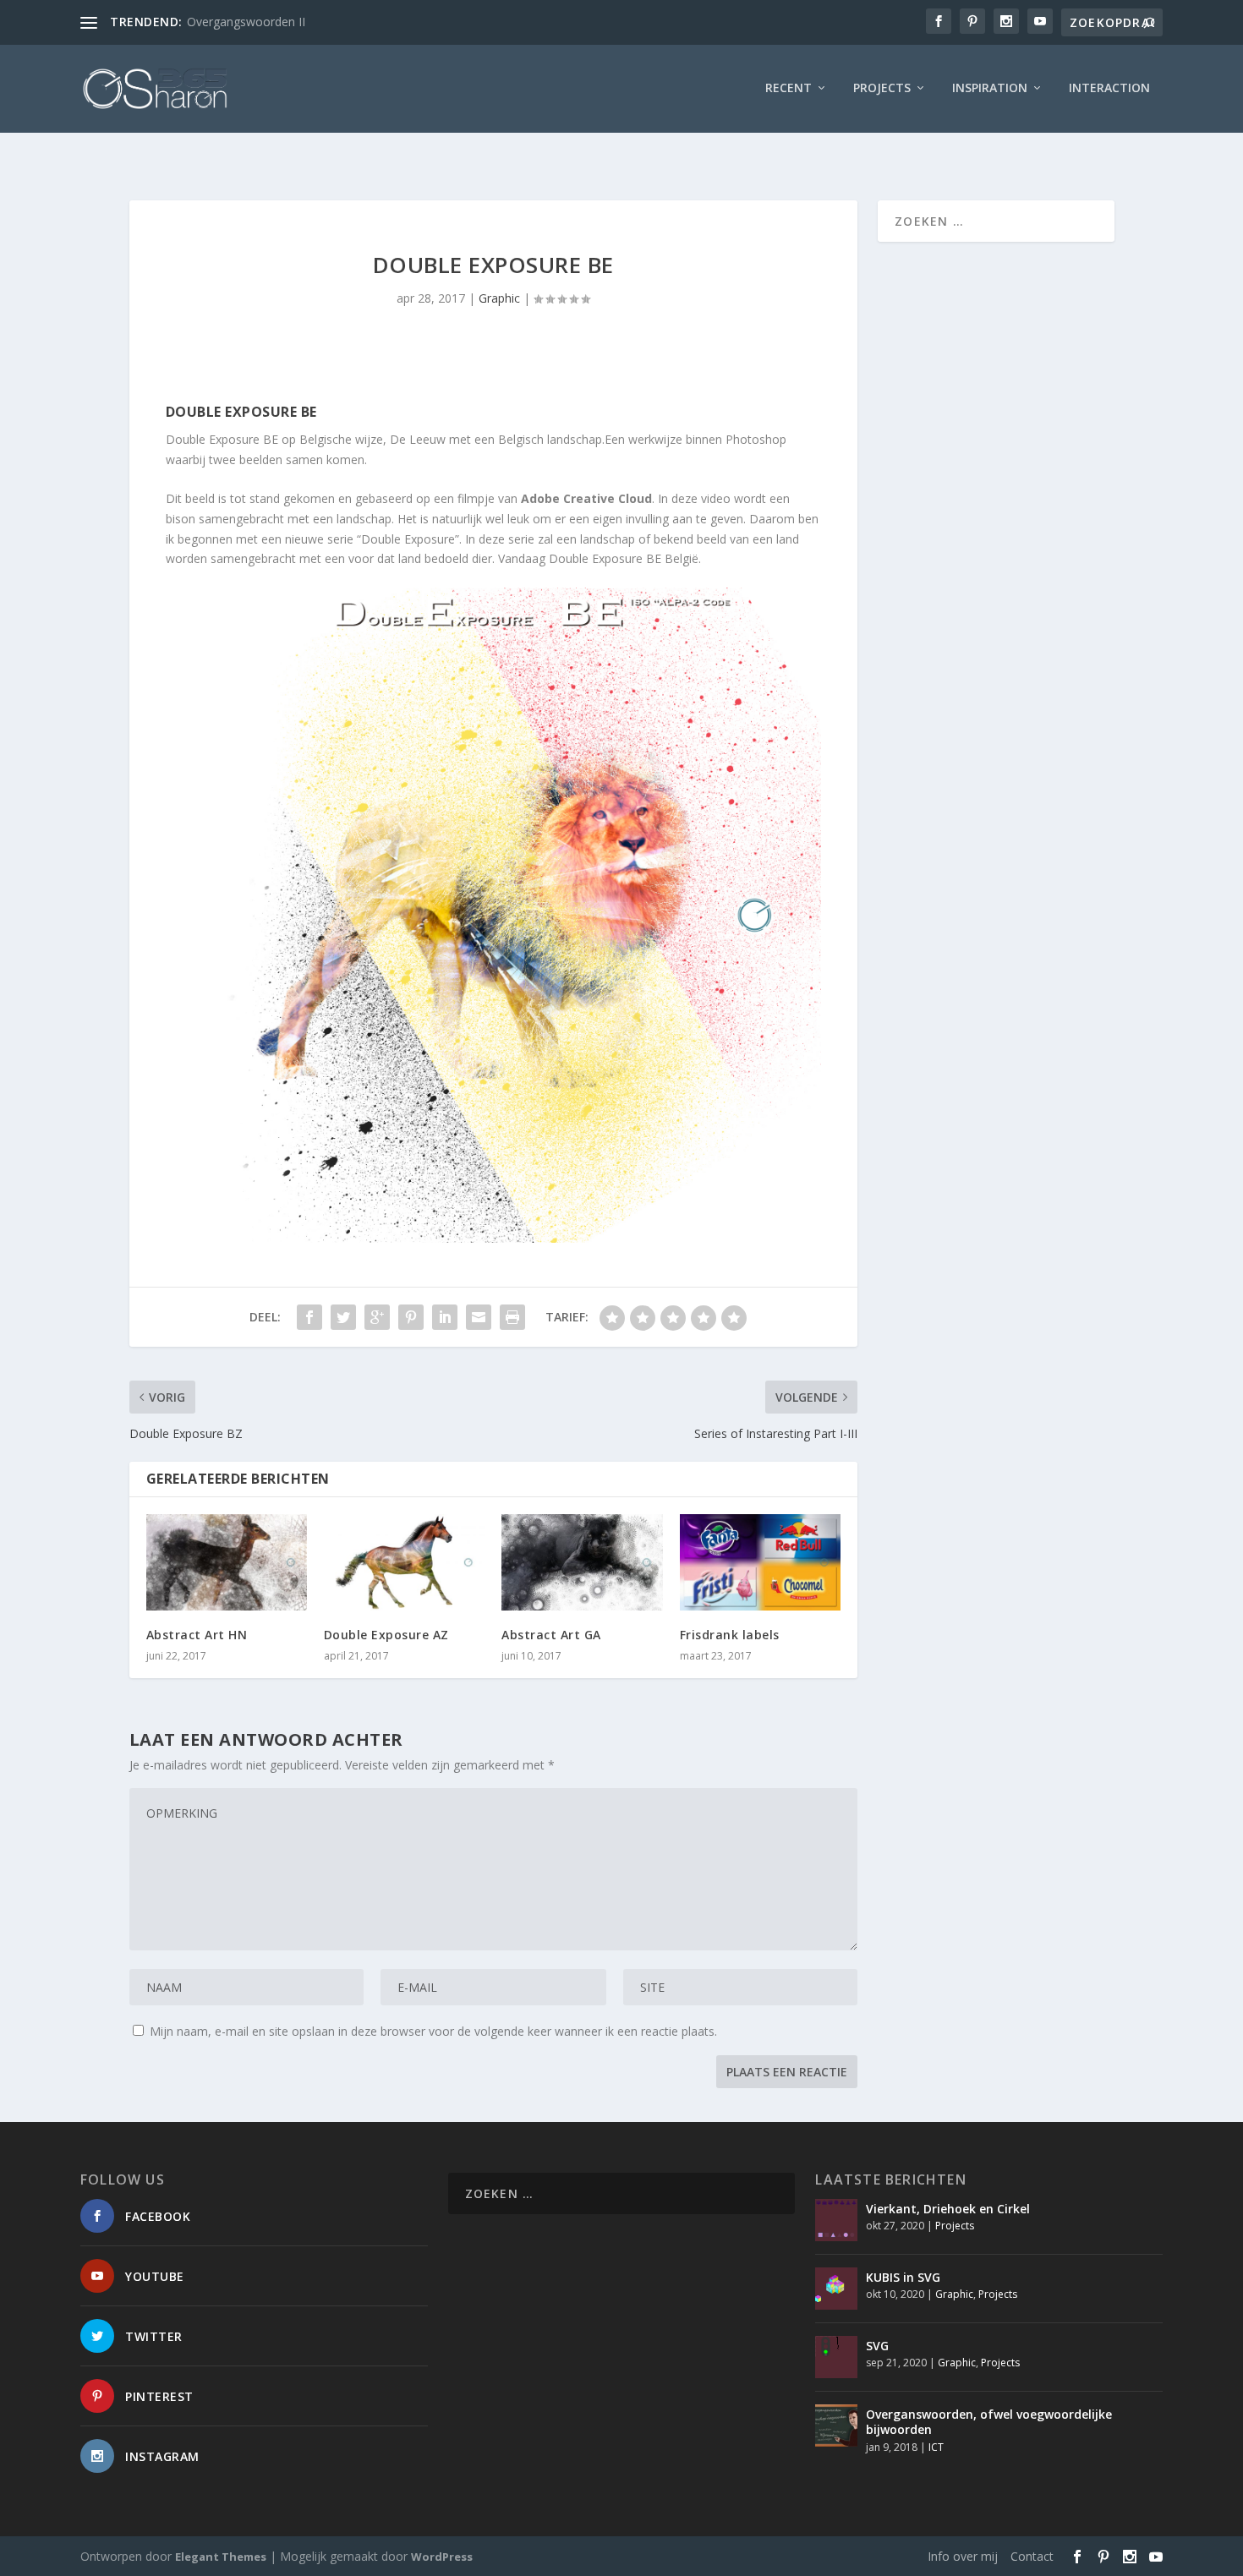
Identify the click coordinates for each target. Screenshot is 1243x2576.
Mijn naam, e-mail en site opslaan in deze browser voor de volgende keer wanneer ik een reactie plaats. (433, 2031)
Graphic (499, 298)
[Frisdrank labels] (760, 1562)
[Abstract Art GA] (582, 1562)
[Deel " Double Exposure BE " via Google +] (377, 1317)
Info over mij (963, 2556)
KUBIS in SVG (903, 2277)
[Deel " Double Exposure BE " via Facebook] (309, 1317)
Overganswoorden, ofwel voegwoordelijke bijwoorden (989, 2422)
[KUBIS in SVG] (836, 2289)
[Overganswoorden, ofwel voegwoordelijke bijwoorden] (836, 2426)
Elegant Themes (221, 2557)
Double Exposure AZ (386, 1635)
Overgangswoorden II (246, 22)
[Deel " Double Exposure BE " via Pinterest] (411, 1317)
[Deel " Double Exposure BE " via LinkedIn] (445, 1317)
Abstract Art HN (197, 1635)
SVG (877, 2346)
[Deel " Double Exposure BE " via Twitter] (343, 1317)
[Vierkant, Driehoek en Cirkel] (836, 2220)
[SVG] (836, 2357)
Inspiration (990, 88)
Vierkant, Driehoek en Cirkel (948, 2209)
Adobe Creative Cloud (586, 498)
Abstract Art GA (551, 1635)
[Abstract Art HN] (227, 1562)
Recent (789, 88)
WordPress (442, 2557)
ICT (936, 2447)
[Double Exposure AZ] (404, 1562)
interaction (1109, 88)
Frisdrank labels (730, 1635)
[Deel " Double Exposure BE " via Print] (512, 1317)
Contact (1032, 2556)
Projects (882, 88)
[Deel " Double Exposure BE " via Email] (479, 1317)
